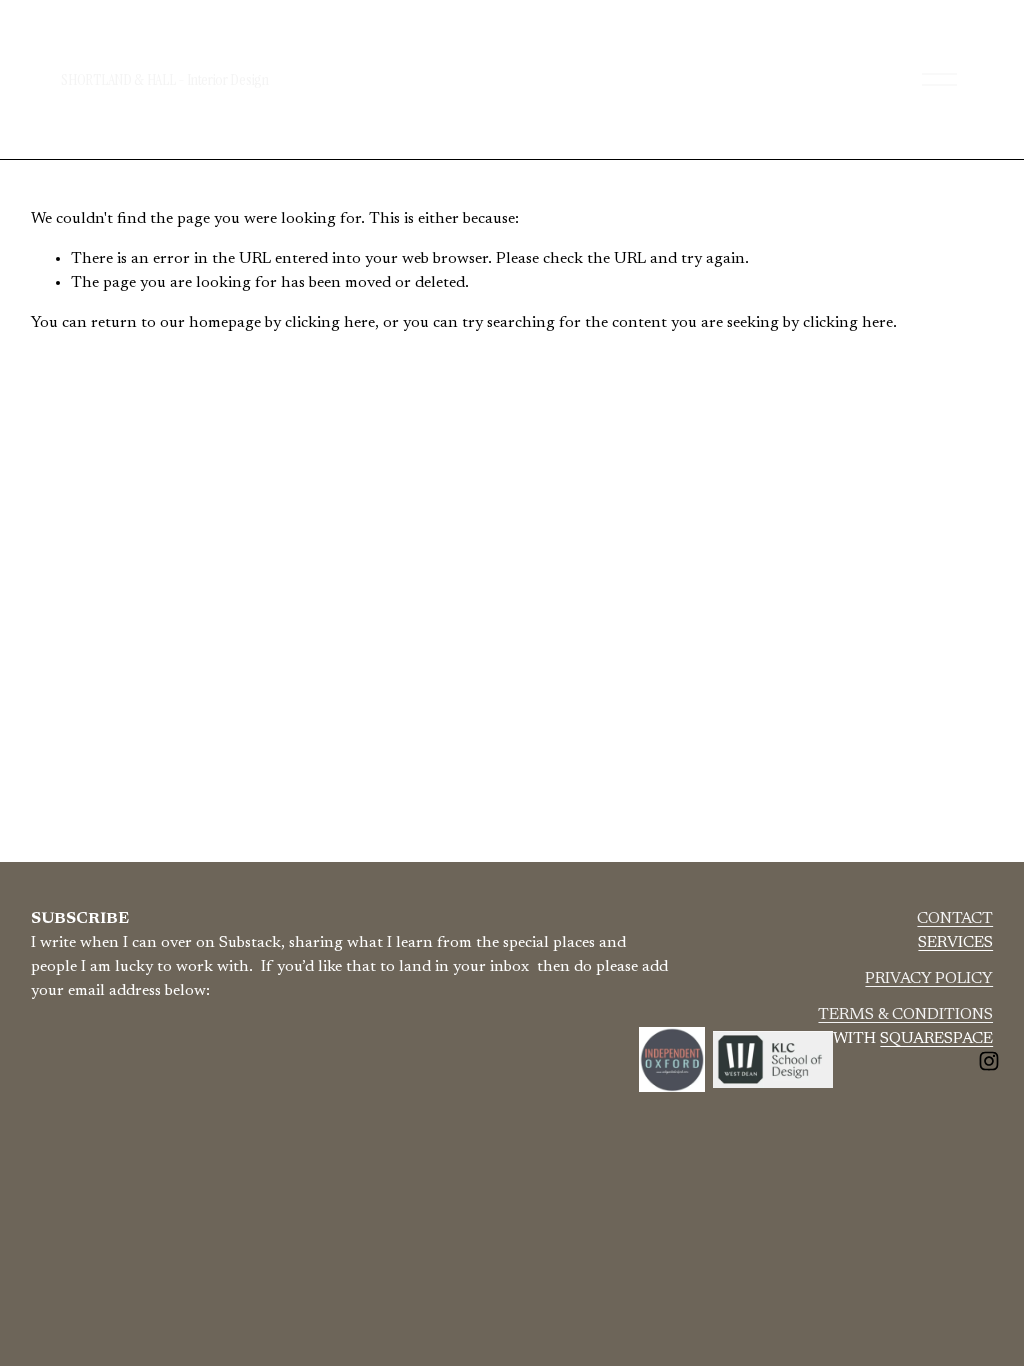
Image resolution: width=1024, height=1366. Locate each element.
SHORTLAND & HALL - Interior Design (164, 79)
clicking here (330, 323)
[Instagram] (989, 1061)
